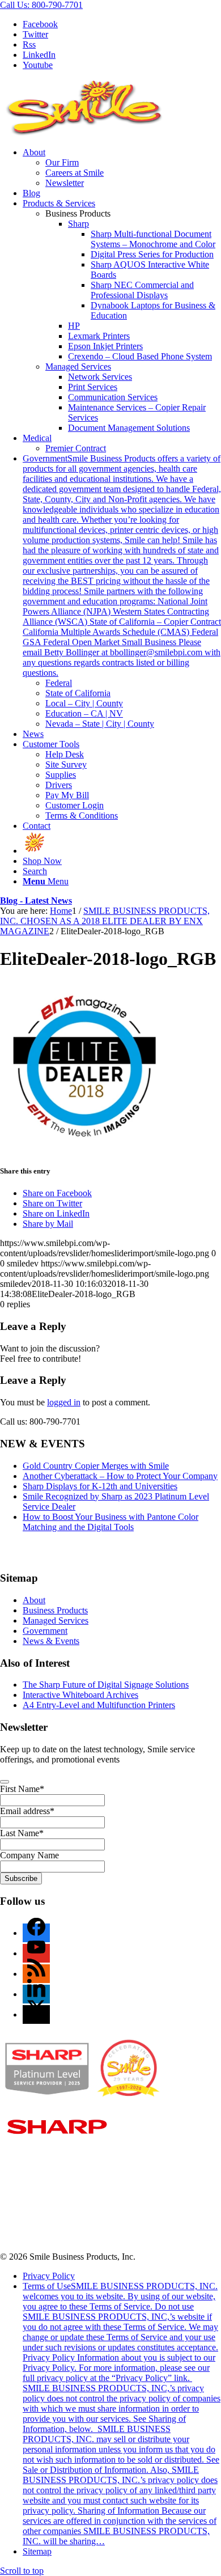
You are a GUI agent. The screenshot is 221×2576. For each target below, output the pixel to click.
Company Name (29, 1855)
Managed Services (78, 367)
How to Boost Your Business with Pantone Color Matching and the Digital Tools (110, 1522)
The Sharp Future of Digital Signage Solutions (106, 1685)
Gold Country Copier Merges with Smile (96, 1466)
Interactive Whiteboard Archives (80, 1695)
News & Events (51, 1641)
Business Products (55, 1610)
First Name (22, 1789)
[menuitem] (122, 168)
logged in (64, 1402)
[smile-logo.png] (85, 133)
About (34, 1600)
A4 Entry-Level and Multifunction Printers (99, 1705)
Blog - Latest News (36, 901)
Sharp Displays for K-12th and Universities (100, 1486)
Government (45, 1631)
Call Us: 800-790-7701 (41, 5)
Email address (27, 1811)
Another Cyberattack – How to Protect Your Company (120, 1476)
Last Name (22, 1833)
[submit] (5, 1782)
